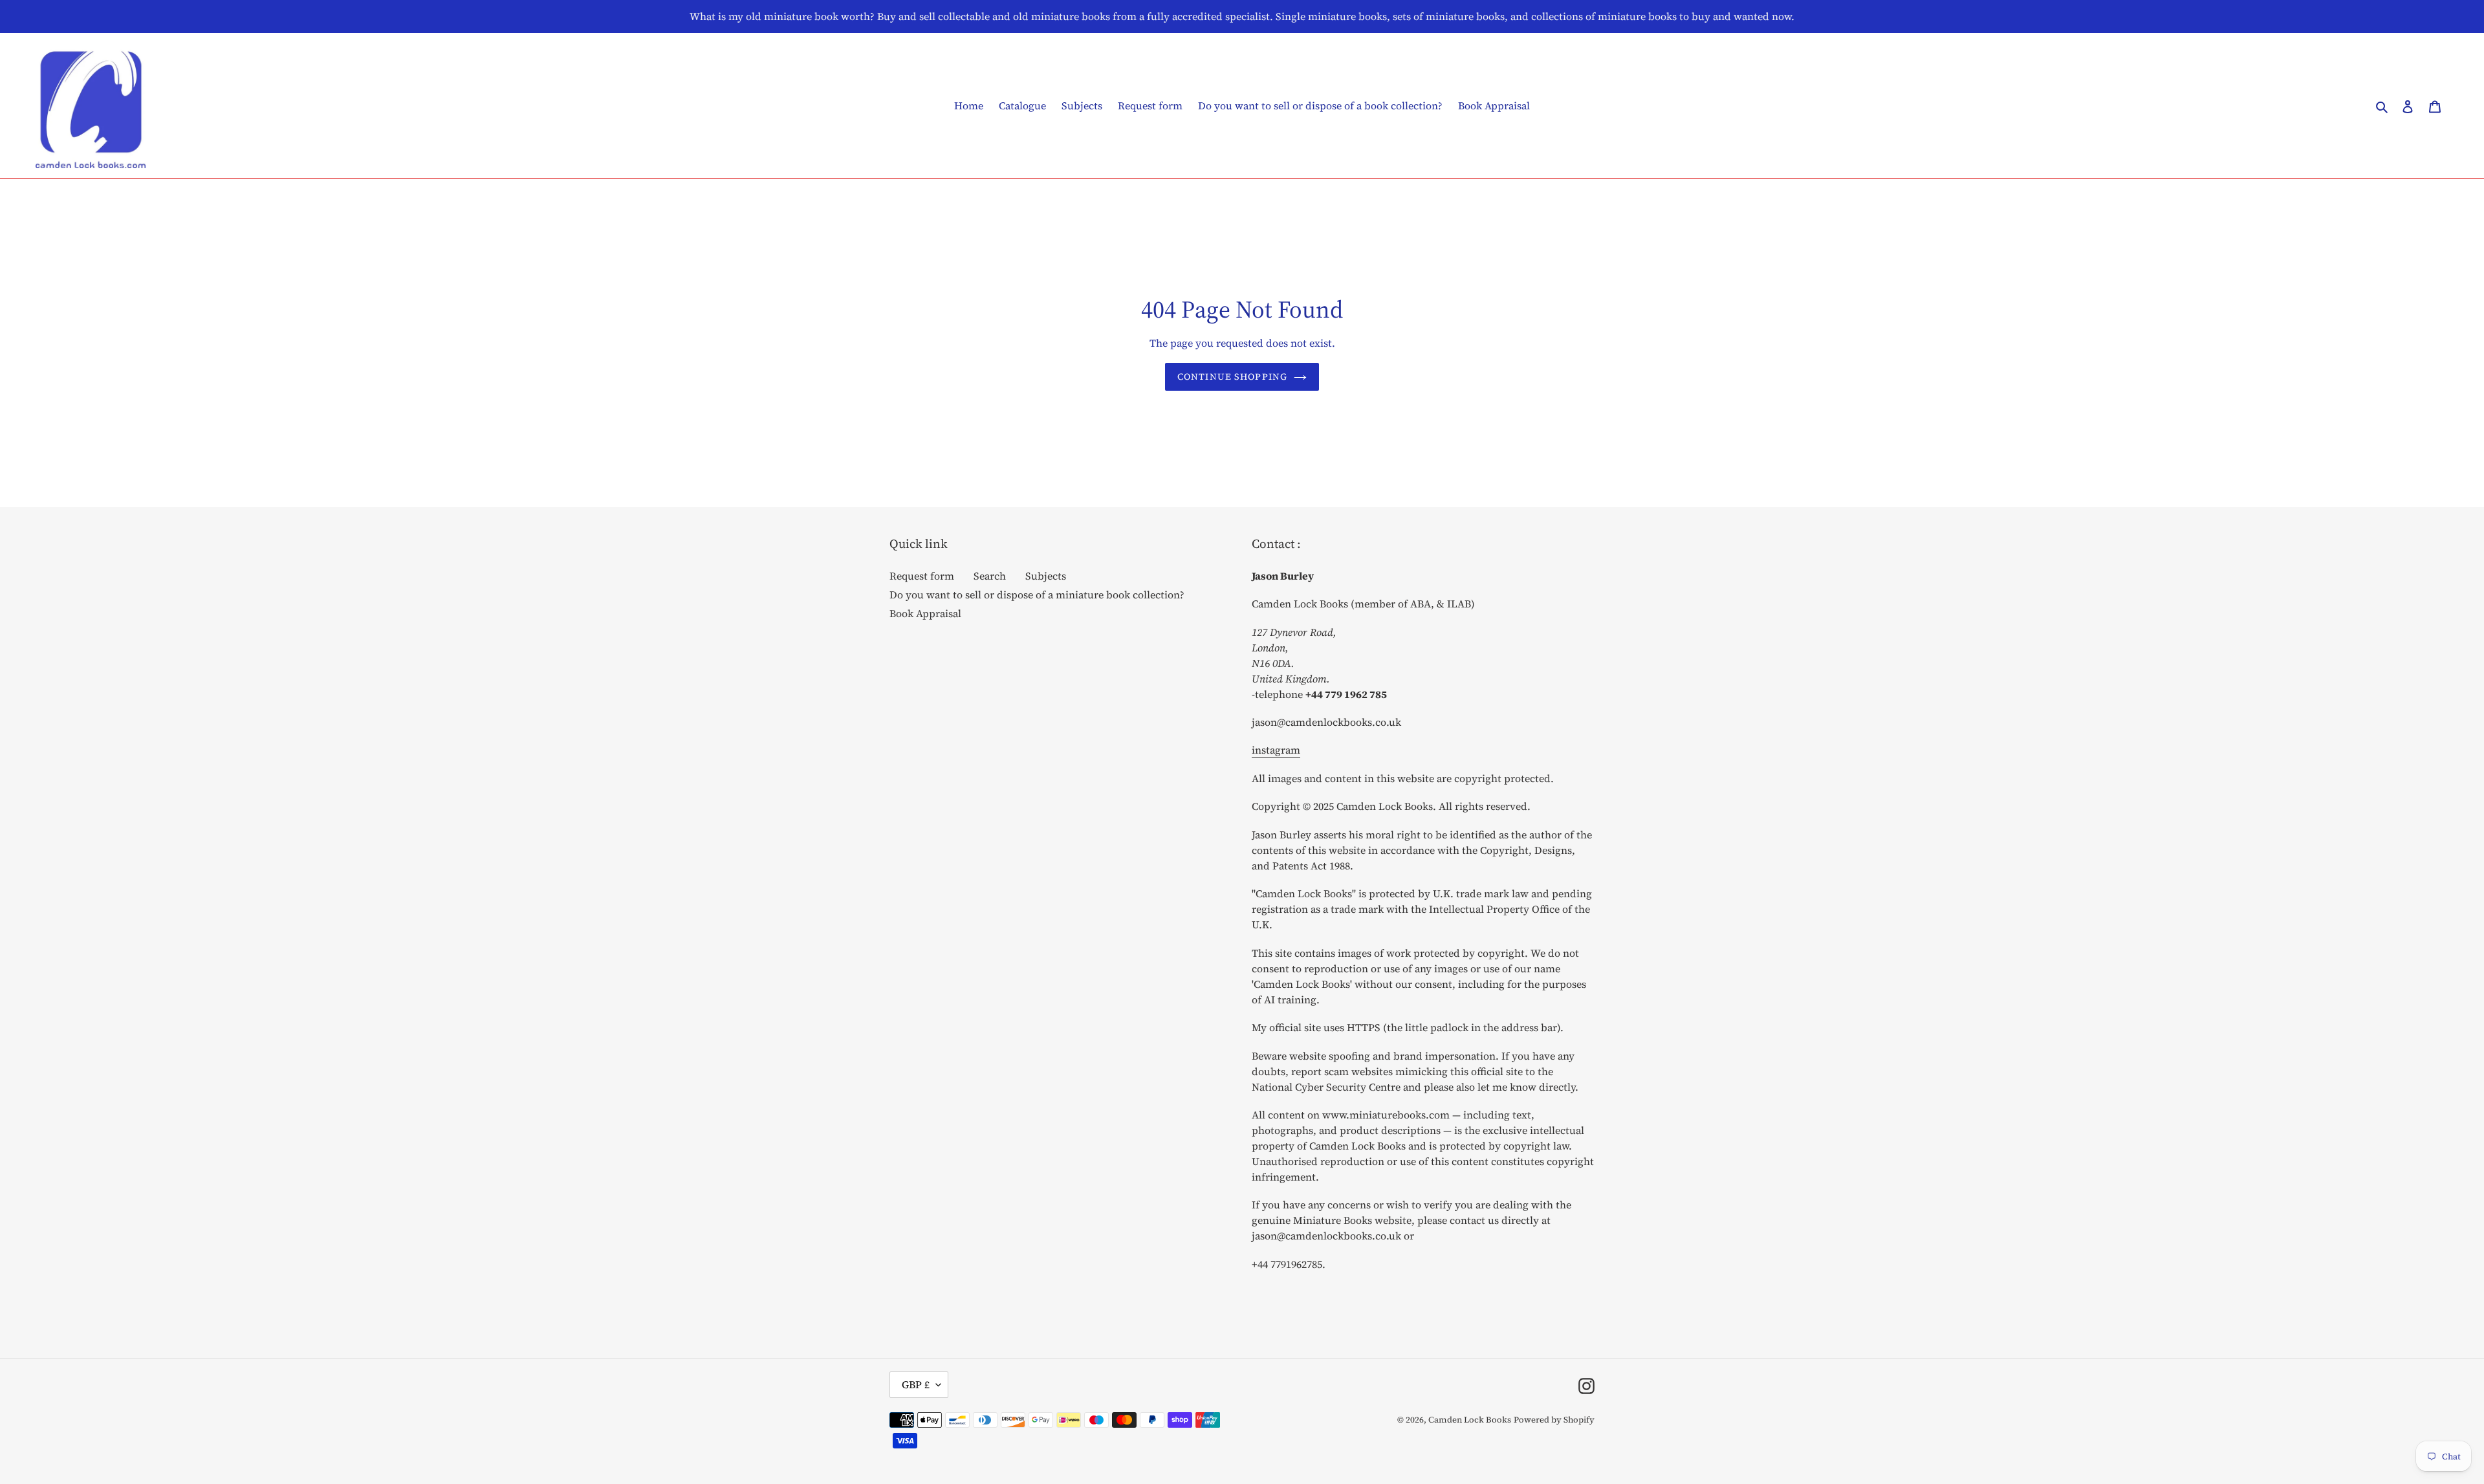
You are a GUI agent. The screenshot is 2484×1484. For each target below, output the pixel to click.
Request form (922, 576)
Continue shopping (1232, 376)
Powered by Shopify (1554, 1420)
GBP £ (916, 1384)
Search (990, 576)
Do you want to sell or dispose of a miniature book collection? (1037, 595)
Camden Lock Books (1470, 1420)
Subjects (1046, 576)
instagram (1276, 750)
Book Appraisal (925, 613)
